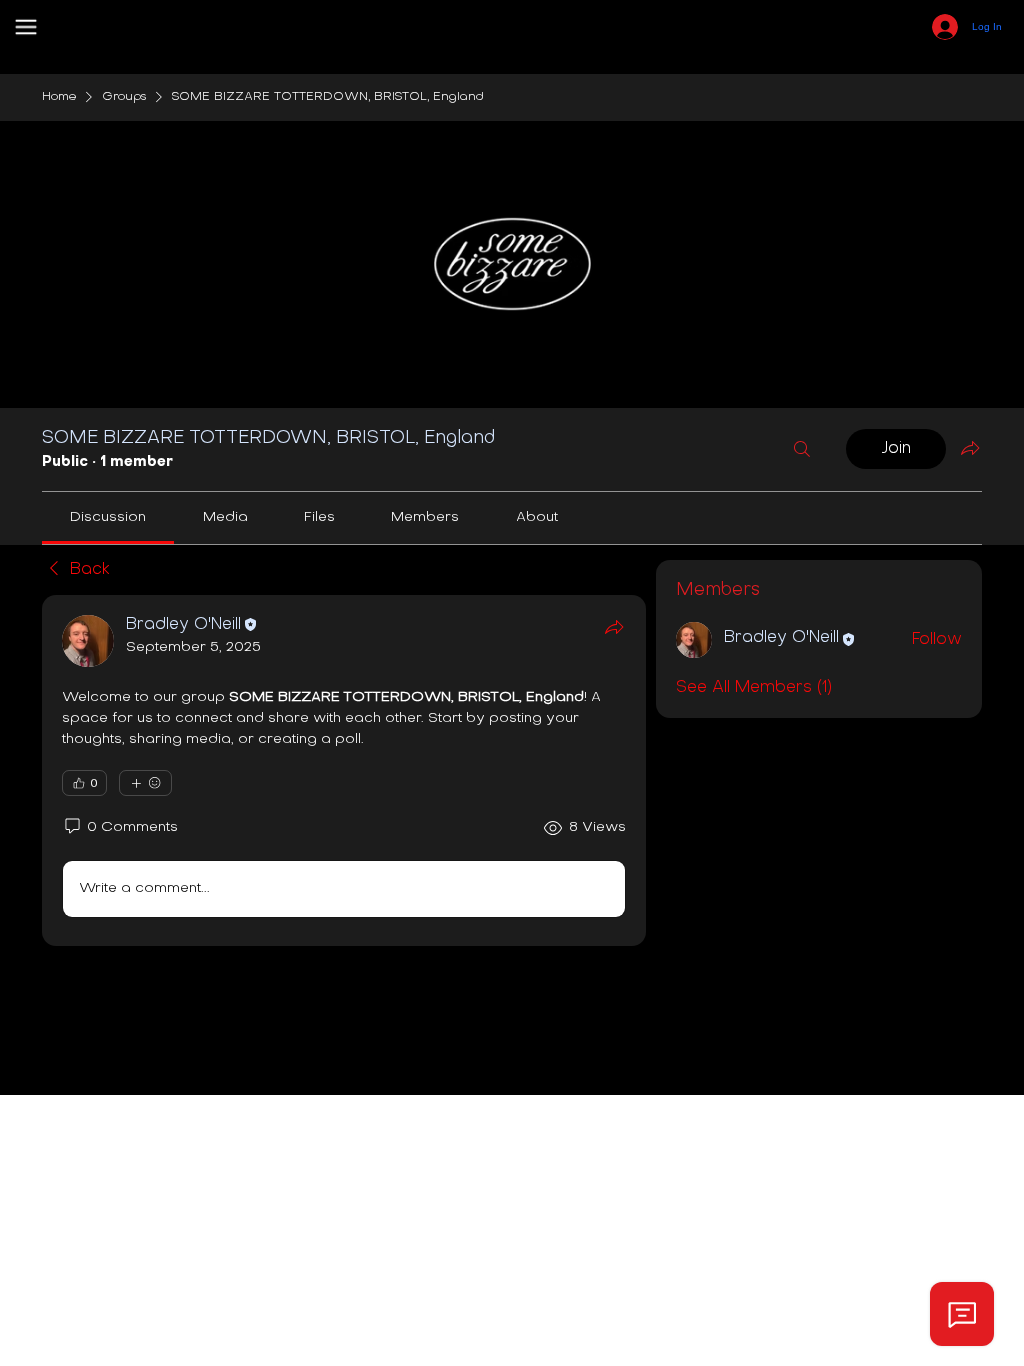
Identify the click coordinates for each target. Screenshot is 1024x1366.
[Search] (802, 449)
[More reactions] (145, 783)
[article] (344, 770)
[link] (108, 517)
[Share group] (970, 448)
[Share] (614, 627)
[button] (26, 27)
